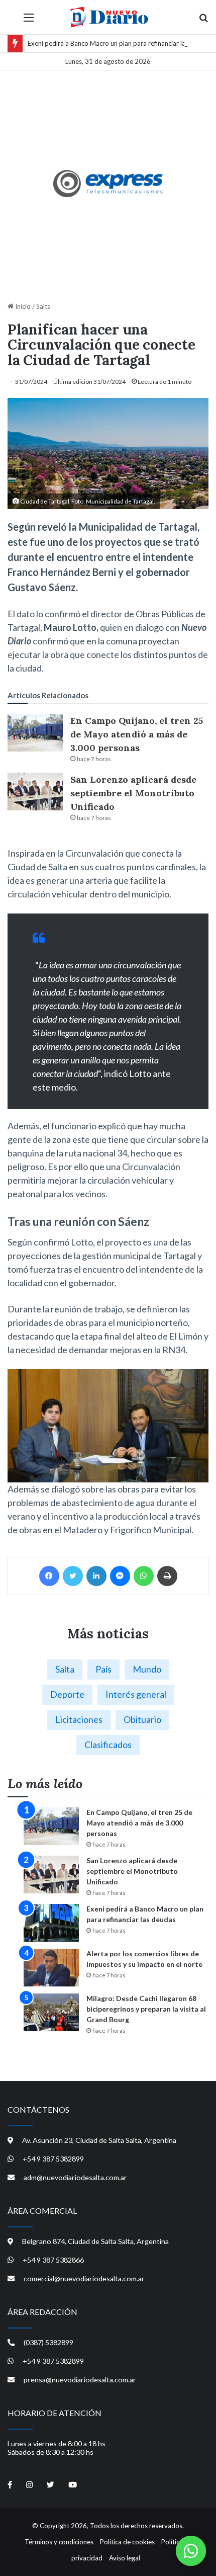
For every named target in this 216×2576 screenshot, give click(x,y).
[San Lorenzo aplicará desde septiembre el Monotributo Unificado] (35, 792)
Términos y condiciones (59, 2542)
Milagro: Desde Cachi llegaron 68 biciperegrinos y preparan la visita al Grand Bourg (146, 2009)
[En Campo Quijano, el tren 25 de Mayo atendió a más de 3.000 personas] (35, 733)
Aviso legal (125, 2558)
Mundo (147, 1669)
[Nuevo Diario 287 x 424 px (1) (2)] (108, 184)
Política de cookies (127, 2542)
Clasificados (108, 1744)
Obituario (142, 1719)
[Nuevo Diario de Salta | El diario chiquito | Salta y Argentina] (108, 17)
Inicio (22, 306)
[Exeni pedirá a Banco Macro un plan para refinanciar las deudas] (51, 1923)
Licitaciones (79, 1719)
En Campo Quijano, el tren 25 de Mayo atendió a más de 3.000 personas (137, 734)
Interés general (136, 1694)
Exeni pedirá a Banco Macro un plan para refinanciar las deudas (120, 43)
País (103, 1669)
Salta (43, 306)
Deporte (67, 1694)
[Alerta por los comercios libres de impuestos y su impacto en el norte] (51, 1968)
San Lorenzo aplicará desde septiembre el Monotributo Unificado (133, 793)
